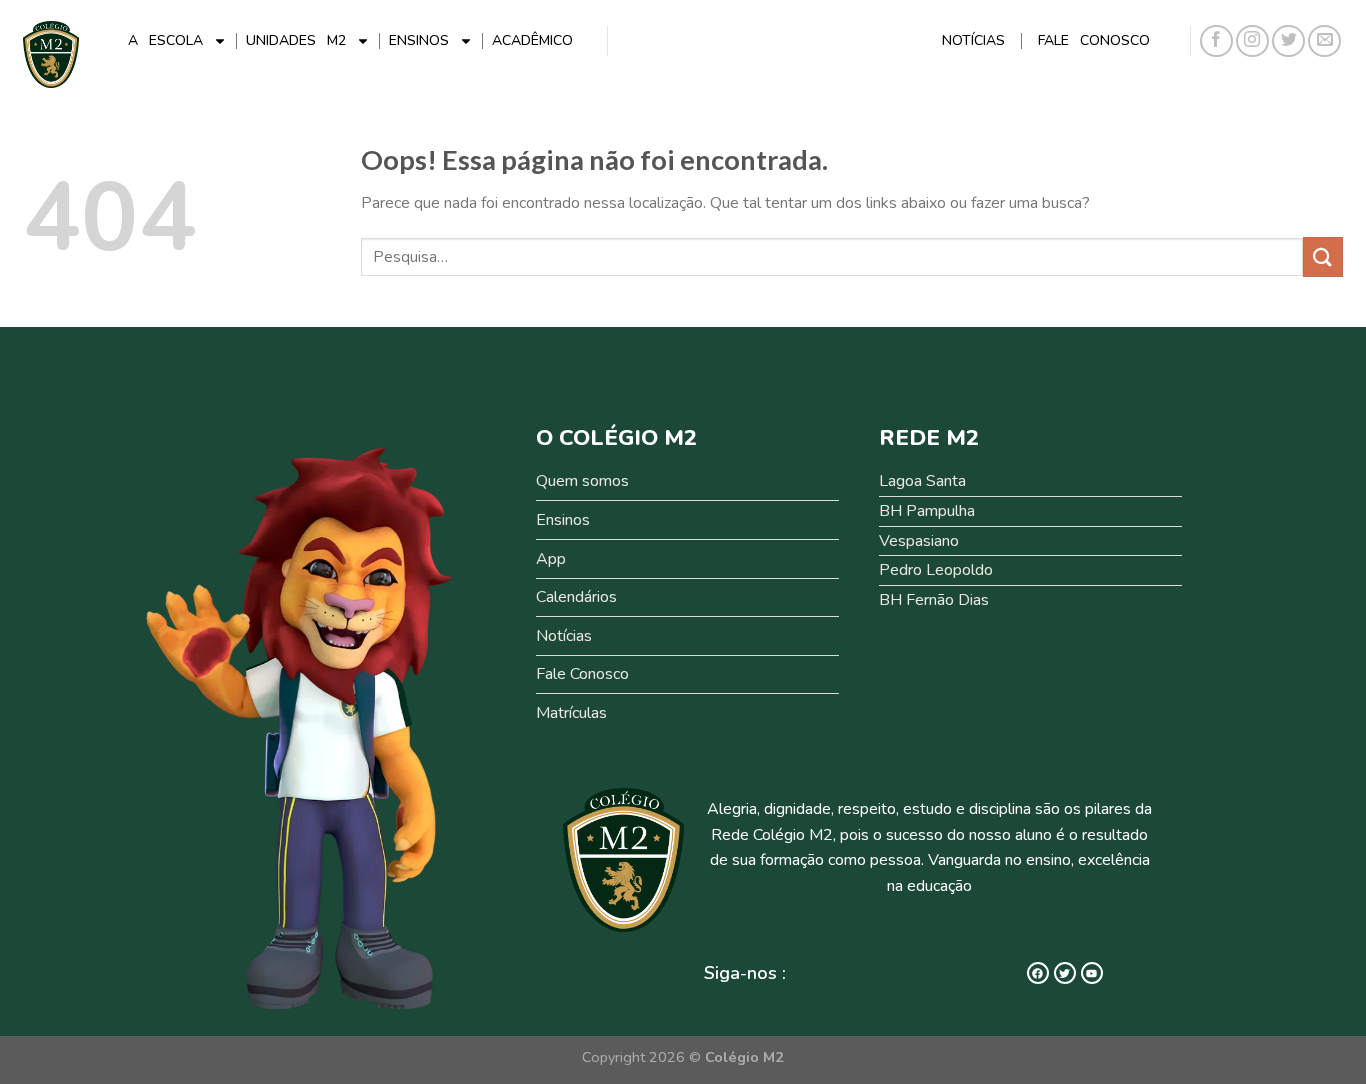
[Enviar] (1323, 256)
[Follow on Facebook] (1216, 41)
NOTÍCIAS (973, 40)
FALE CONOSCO (1094, 40)
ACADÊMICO (532, 40)
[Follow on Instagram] (1252, 41)
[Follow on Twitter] (1288, 41)
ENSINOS (419, 40)
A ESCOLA (165, 40)
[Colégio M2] (51, 54)
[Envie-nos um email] (1324, 41)
